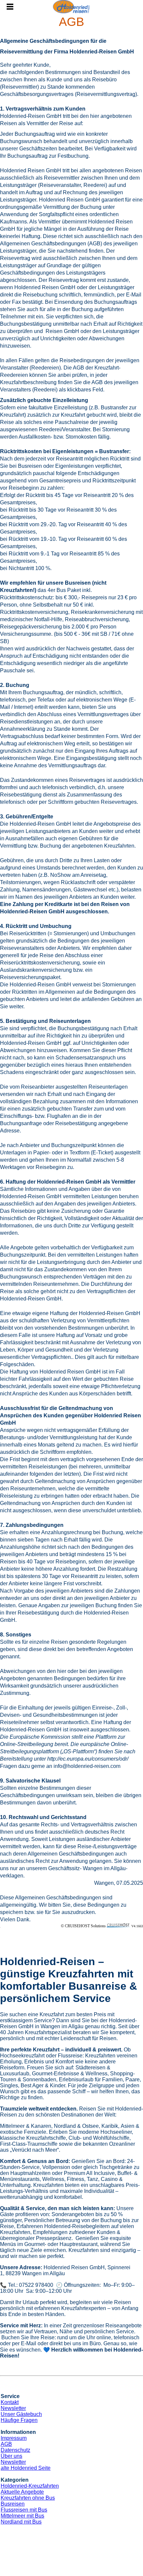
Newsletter (13, 2408)
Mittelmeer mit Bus (22, 2516)
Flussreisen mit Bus (24, 2510)
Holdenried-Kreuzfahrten (30, 2486)
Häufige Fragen (19, 2420)
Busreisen (13, 2504)
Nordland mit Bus (21, 2522)
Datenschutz (15, 2450)
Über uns (11, 2456)
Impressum (14, 2438)
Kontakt (10, 2402)
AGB (6, 2444)
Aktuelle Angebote (22, 2492)
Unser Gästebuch (21, 2414)
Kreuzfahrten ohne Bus (28, 2498)
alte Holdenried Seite (26, 2468)
